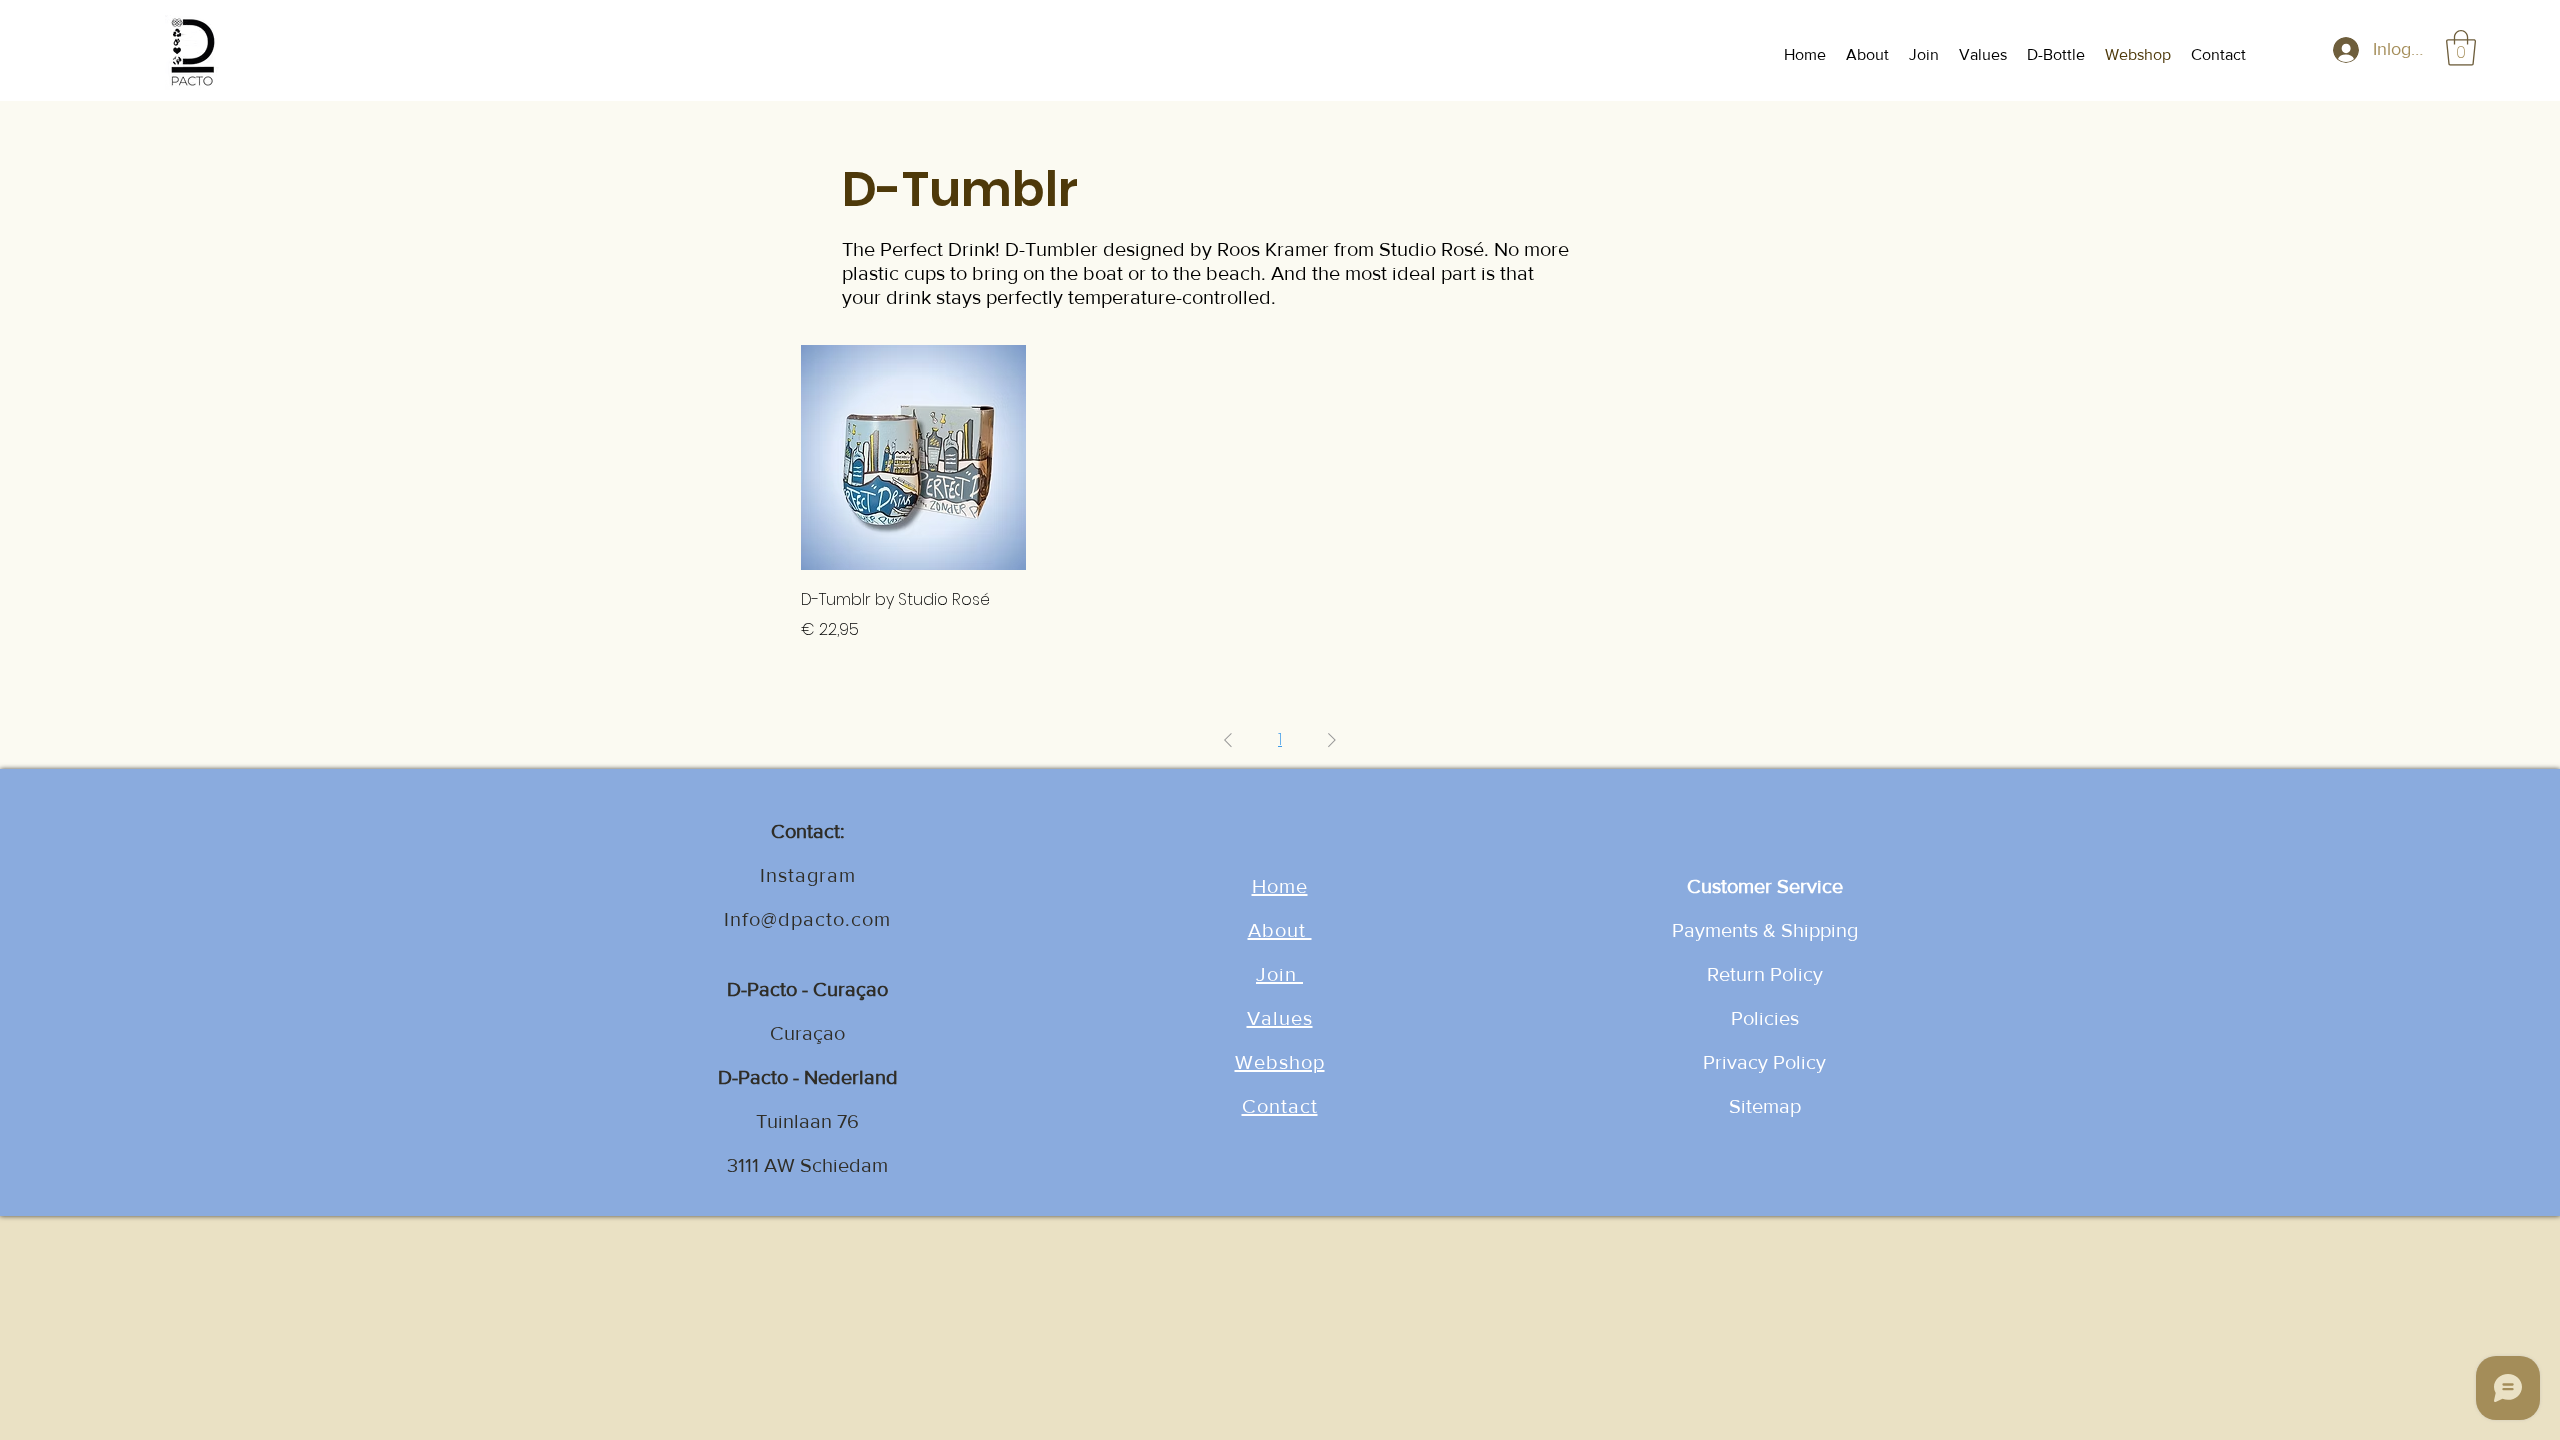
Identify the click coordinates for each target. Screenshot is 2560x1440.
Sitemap (1765, 1106)
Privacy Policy (1764, 1062)
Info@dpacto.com (807, 919)
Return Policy (1765, 974)
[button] (2461, 48)
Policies (1765, 1018)
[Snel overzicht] (913, 457)
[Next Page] (1332, 740)
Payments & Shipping (1765, 930)
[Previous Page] (1228, 740)
